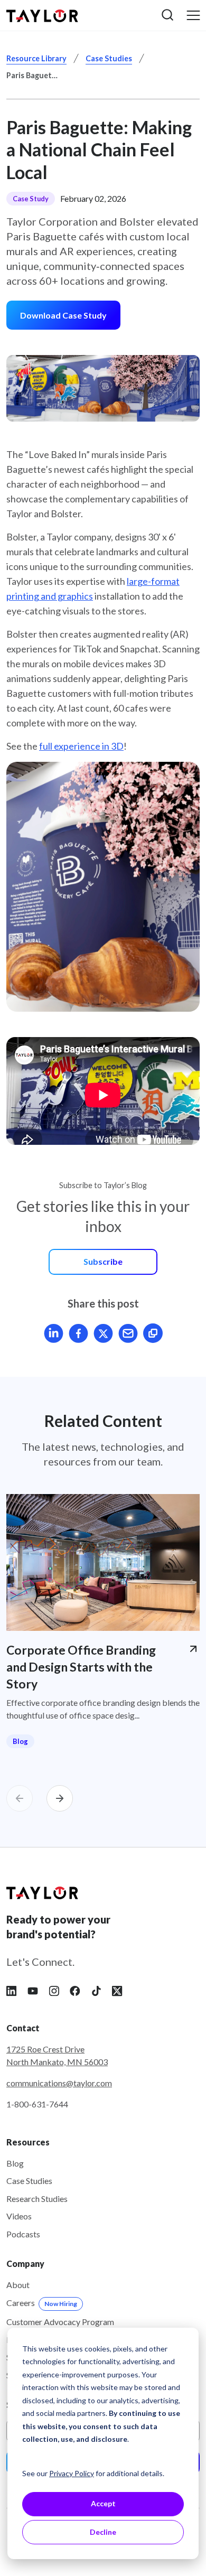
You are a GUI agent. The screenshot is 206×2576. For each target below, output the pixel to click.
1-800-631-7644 (37, 2104)
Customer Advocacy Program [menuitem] (60, 2322)
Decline (103, 2532)
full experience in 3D (81, 746)
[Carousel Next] (60, 1798)
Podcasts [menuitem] (23, 2234)
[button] (167, 15)
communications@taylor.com (59, 2083)
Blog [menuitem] (15, 2163)
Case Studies (109, 58)
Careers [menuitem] (42, 2303)
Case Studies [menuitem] (29, 2181)
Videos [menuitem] (19, 2216)
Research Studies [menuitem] (37, 2199)
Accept (103, 2503)
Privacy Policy (72, 2473)
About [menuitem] (18, 2285)
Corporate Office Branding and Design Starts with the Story (81, 1667)
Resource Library (36, 58)
